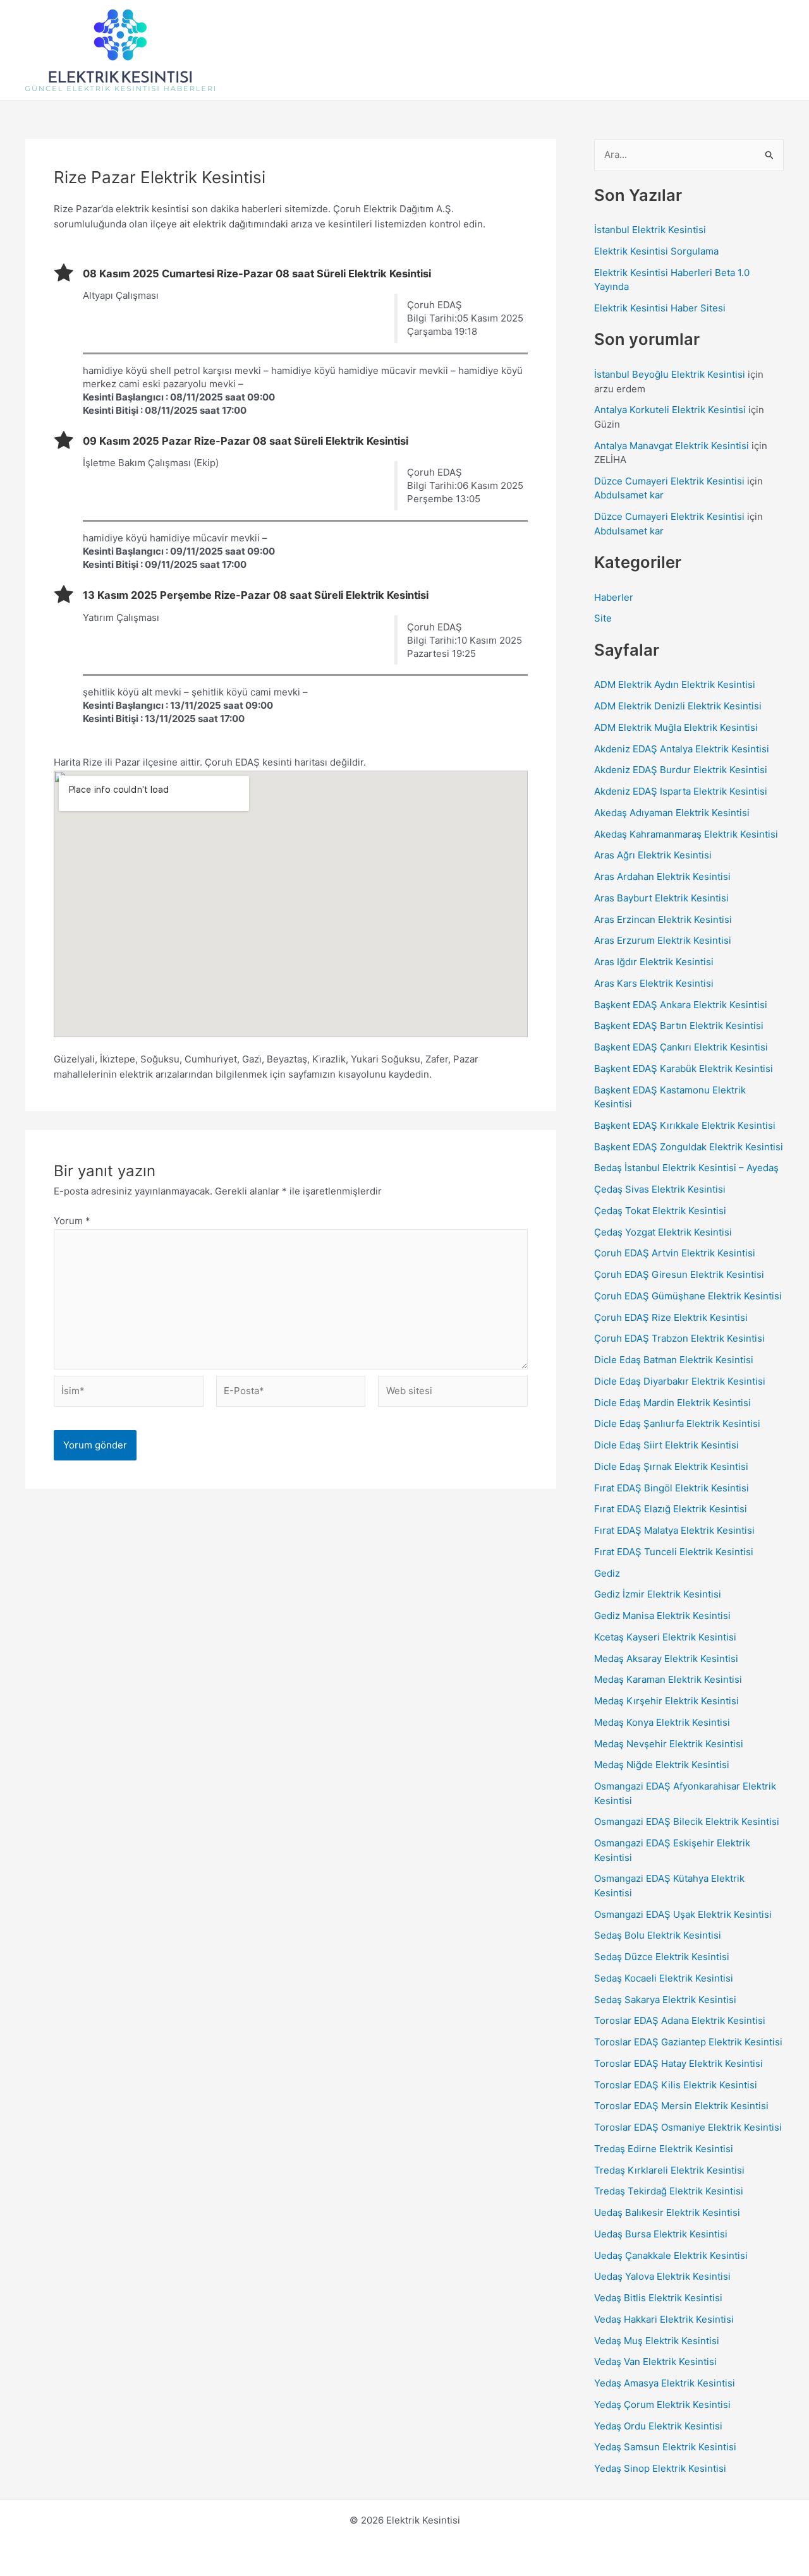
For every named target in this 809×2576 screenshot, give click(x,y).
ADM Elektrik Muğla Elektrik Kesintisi (676, 727)
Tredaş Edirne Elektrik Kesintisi (664, 2149)
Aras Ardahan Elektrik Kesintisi (662, 876)
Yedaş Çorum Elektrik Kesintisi (662, 2404)
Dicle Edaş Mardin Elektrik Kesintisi (672, 1403)
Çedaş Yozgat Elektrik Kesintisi (663, 1232)
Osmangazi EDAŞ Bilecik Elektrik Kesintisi (687, 1821)
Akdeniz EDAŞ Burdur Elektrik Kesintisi (681, 770)
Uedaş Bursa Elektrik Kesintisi (661, 2234)
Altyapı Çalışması (121, 295)
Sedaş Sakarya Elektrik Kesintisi (665, 2000)
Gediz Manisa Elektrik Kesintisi (662, 1616)
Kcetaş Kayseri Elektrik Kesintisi (665, 1637)
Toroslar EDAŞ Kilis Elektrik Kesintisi (676, 2085)
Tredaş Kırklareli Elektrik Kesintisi (669, 2170)
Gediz (607, 1573)
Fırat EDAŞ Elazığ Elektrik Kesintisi (671, 1509)
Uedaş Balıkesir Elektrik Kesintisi (667, 2212)
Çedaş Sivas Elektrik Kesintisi (660, 1189)
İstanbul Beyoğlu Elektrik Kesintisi (670, 374)
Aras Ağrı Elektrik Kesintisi (653, 855)
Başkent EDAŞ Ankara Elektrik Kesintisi (681, 1005)
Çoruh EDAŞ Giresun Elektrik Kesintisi (679, 1274)
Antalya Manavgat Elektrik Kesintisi (672, 446)
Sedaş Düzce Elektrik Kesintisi (662, 1957)
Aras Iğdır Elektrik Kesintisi (654, 962)
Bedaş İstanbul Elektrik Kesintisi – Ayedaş (686, 1168)
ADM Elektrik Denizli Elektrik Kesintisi (678, 706)
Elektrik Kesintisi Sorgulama (656, 251)
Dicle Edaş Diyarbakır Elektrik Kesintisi (680, 1381)
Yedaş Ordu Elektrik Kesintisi (658, 2426)
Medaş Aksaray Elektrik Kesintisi (666, 1658)
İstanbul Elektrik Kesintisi (650, 230)
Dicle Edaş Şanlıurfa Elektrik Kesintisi (677, 1423)
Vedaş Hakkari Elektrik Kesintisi (664, 2319)
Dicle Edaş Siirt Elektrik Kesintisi (666, 1445)
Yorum (72, 1221)
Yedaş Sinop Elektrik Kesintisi (660, 2468)
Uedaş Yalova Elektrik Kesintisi (662, 2276)
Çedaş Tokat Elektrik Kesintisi (660, 1211)
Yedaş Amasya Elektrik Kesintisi (665, 2383)
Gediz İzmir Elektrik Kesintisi (658, 1594)
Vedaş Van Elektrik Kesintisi (655, 2362)
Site (603, 618)
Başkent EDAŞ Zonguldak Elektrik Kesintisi (689, 1147)
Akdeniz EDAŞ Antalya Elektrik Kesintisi (682, 749)
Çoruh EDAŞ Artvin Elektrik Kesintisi (675, 1253)
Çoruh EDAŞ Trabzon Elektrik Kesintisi (679, 1338)
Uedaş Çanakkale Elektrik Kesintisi (671, 2255)
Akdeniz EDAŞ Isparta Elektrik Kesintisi (681, 791)
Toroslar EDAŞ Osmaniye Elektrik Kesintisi (688, 2127)
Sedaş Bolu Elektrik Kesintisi (658, 1935)
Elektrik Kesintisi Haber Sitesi (660, 308)
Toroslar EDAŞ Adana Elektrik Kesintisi (680, 2020)
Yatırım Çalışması (121, 617)
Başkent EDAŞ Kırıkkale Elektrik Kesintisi (685, 1125)
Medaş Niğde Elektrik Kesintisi (662, 1765)
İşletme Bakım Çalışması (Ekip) (151, 463)
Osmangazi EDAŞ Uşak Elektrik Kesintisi (683, 1914)
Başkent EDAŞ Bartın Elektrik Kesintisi (679, 1026)
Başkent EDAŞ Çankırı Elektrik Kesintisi (681, 1047)
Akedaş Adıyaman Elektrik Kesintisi (672, 813)
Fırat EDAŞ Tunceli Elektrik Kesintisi (674, 1552)
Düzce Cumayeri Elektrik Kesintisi (669, 481)
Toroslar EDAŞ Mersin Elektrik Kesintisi (681, 2106)
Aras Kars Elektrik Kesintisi (654, 983)
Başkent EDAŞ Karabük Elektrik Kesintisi (684, 1068)
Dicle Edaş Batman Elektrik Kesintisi (674, 1360)
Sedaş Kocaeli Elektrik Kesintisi (664, 1978)
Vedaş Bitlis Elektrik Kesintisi (658, 2298)
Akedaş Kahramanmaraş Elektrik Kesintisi (686, 834)
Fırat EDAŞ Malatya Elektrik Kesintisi (674, 1530)
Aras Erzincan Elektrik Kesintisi (663, 919)
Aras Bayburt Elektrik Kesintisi (661, 898)
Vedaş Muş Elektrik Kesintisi (657, 2341)
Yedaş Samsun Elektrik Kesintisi (665, 2447)
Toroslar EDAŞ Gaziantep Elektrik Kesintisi (688, 2042)
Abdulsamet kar (629, 495)
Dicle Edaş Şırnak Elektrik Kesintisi (671, 1466)
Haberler (614, 597)
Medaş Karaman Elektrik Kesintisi (668, 1679)
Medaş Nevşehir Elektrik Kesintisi (669, 1744)
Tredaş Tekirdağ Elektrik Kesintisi (669, 2191)
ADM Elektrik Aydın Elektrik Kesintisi (675, 684)
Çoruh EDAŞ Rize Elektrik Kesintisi (671, 1317)
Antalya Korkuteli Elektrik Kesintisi (670, 410)
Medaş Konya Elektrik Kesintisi (662, 1722)
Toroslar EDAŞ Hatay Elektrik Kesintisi (678, 2063)
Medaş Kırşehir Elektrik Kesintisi (666, 1701)
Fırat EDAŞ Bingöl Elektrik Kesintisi (672, 1488)
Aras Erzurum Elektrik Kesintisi (663, 940)
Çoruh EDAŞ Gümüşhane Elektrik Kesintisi (688, 1296)
